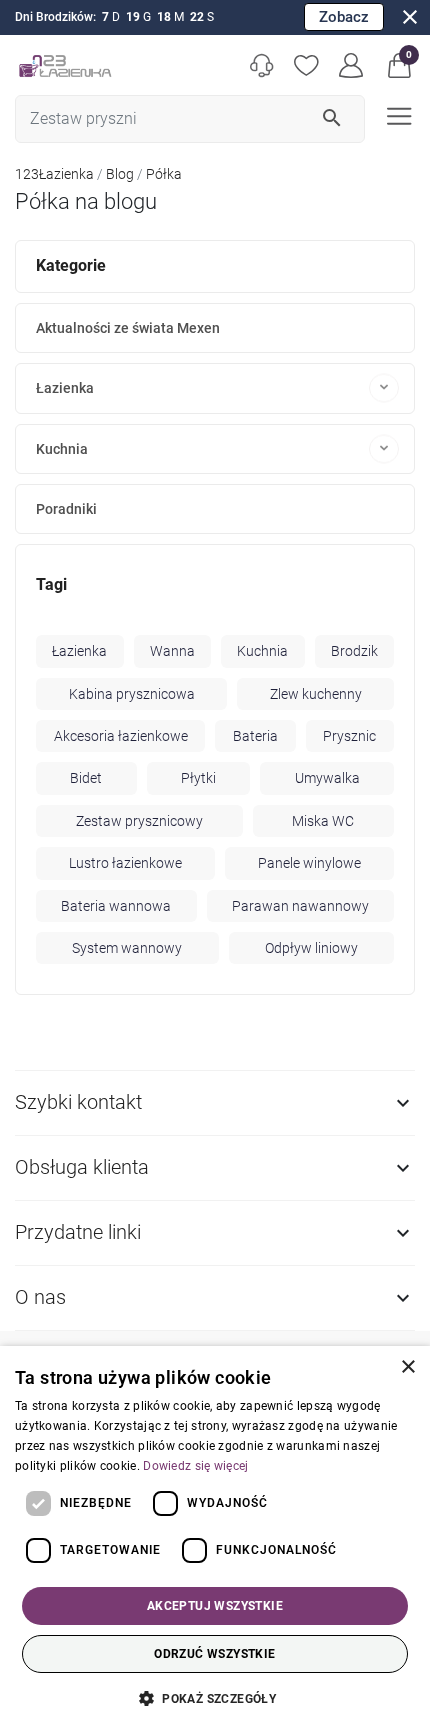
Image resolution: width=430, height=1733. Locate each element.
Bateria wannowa (116, 906)
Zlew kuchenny (316, 694)
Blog (120, 174)
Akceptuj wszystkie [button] (215, 1606)
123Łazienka (54, 174)
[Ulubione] (306, 65)
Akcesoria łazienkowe (121, 736)
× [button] (407, 1367)
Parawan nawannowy (300, 906)
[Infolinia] (261, 65)
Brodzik (354, 651)
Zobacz (344, 17)
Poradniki (66, 509)
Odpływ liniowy (311, 948)
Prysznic (349, 736)
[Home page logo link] (65, 65)
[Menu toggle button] (397, 114)
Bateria (255, 736)
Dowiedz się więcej (195, 1466)
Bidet (86, 778)
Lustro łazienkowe (125, 863)
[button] (399, 65)
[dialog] (215, 1539)
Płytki (198, 778)
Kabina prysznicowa (132, 694)
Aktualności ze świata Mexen (128, 328)
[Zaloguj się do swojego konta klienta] (351, 65)
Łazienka (65, 388)
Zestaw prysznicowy (139, 821)
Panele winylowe (309, 863)
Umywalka (327, 778)
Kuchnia (62, 449)
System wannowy (127, 948)
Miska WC (323, 821)
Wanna (172, 651)
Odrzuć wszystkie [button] (214, 1654)
